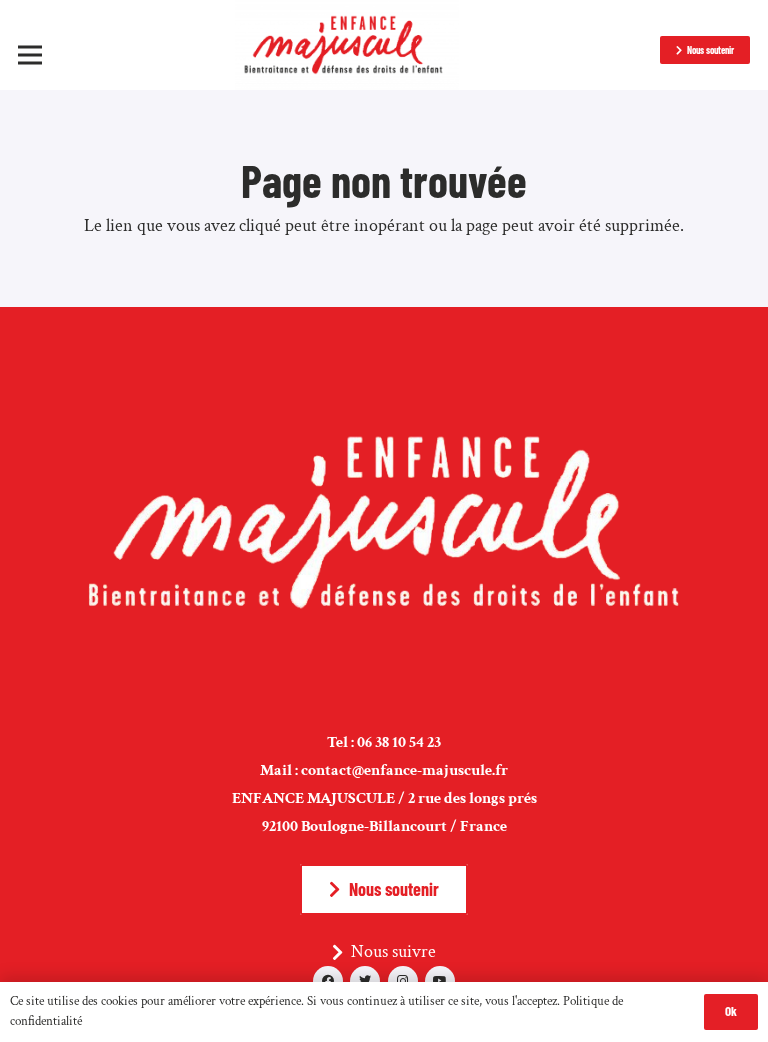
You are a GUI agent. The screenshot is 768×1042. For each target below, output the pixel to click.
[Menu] (30, 55)
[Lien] (347, 45)
